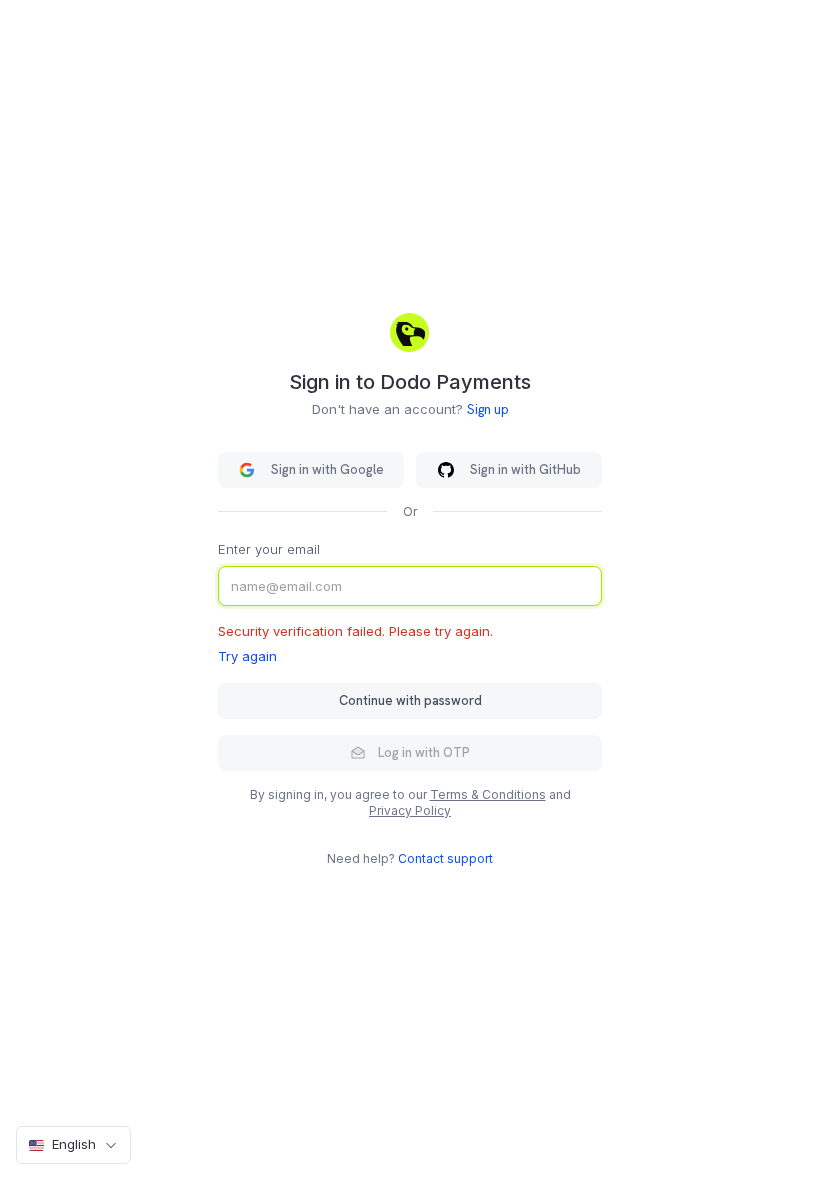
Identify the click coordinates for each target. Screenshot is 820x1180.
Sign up (488, 409)
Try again (247, 656)
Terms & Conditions (488, 794)
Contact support (445, 858)
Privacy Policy (410, 810)
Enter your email (269, 549)
